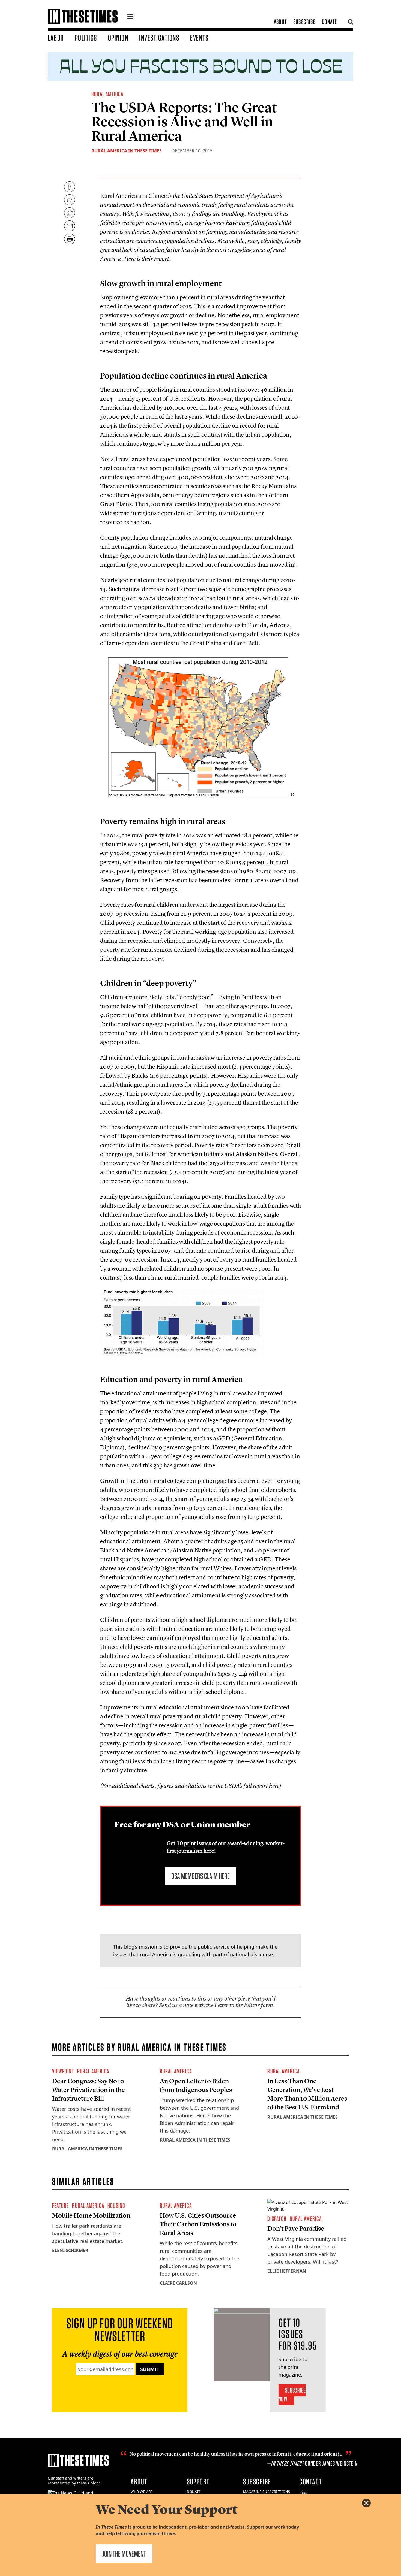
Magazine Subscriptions (267, 2492)
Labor (56, 38)
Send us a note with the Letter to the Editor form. (217, 2005)
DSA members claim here (200, 1876)
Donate (329, 22)
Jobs (303, 2493)
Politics (86, 38)
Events (199, 38)
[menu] (130, 17)
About (280, 22)
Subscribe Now (292, 2395)
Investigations (159, 38)
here (274, 1786)
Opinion (118, 38)
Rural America (107, 94)
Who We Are (142, 2492)
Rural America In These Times (127, 151)
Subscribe (304, 22)
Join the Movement (124, 2554)
